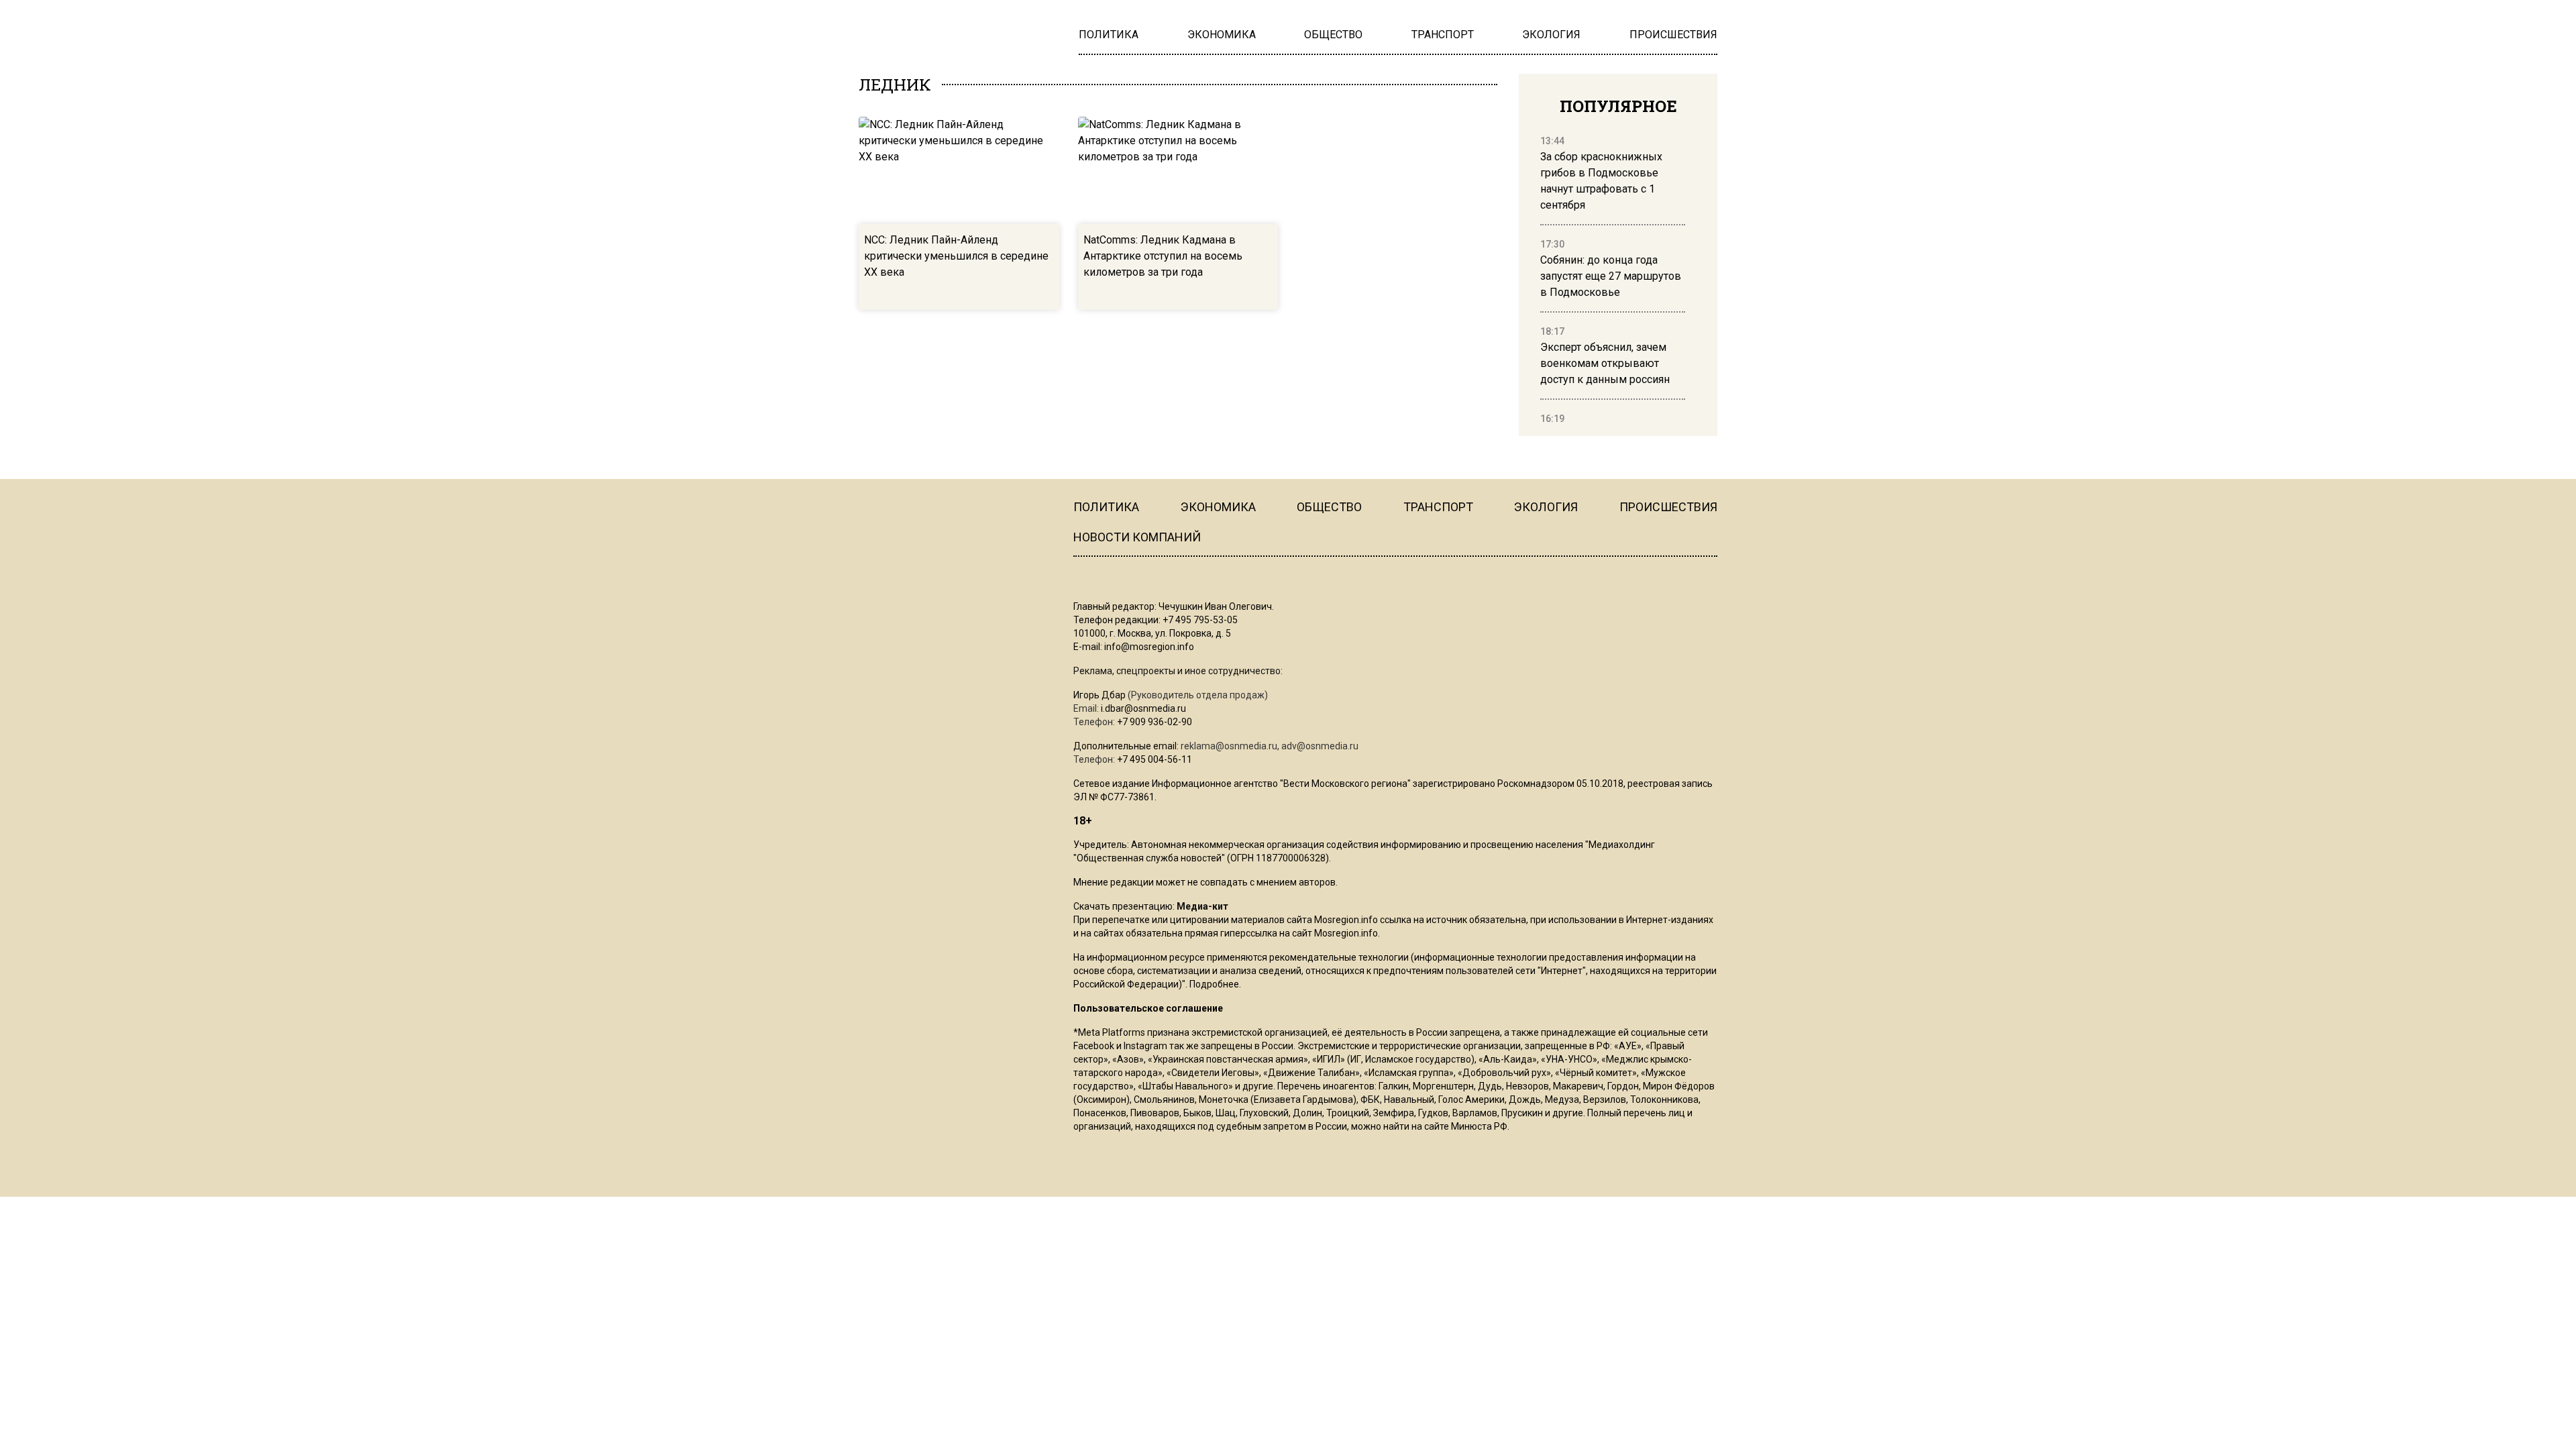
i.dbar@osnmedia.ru (1143, 708)
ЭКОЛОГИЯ (1546, 507)
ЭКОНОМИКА (1218, 507)
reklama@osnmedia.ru (1229, 746)
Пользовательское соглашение (1148, 1008)
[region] (1613, 280)
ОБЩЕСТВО (1329, 507)
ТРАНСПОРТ (1438, 507)
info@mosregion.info (1149, 647)
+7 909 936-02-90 (1155, 722)
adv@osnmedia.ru (1320, 746)
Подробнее (1214, 984)
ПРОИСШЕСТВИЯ (1668, 507)
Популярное (1618, 106)
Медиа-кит (1202, 906)
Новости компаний (1137, 537)
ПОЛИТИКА (1106, 507)
